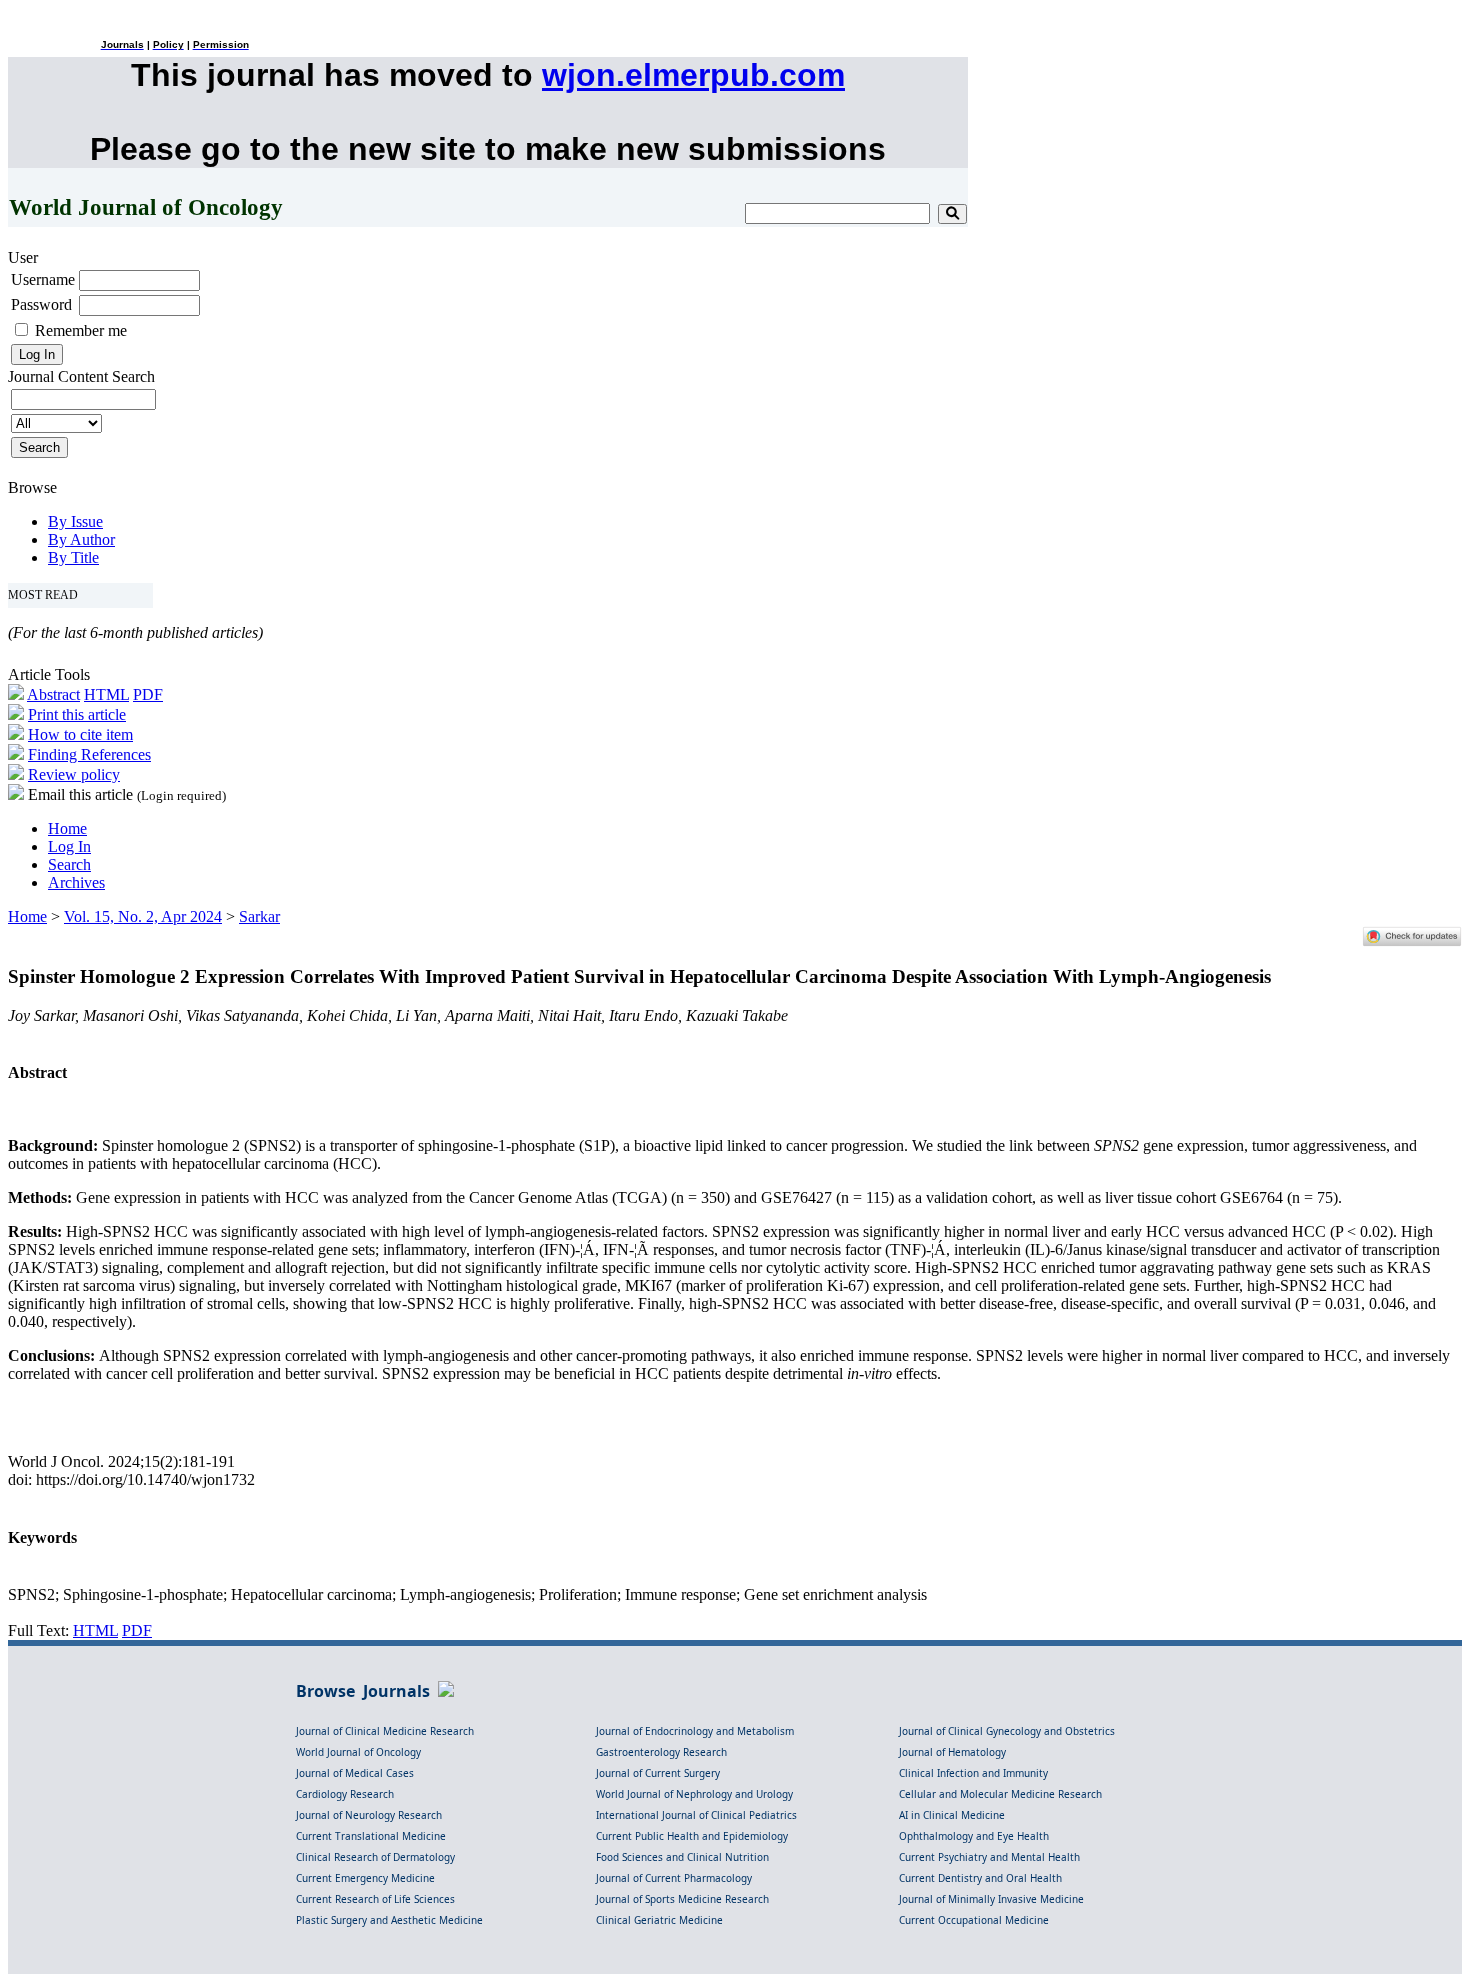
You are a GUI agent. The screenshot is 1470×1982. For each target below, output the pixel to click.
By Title (73, 557)
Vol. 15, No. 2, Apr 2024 (143, 916)
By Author (81, 539)
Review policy (74, 774)
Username (43, 279)
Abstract (53, 694)
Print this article (77, 714)
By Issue (75, 521)
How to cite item (80, 734)
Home (67, 828)
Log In (69, 846)
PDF (148, 694)
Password (41, 304)
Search (69, 864)
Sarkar (259, 916)
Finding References (89, 754)
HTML (106, 694)
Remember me (81, 330)
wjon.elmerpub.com (693, 75)
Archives (76, 882)
